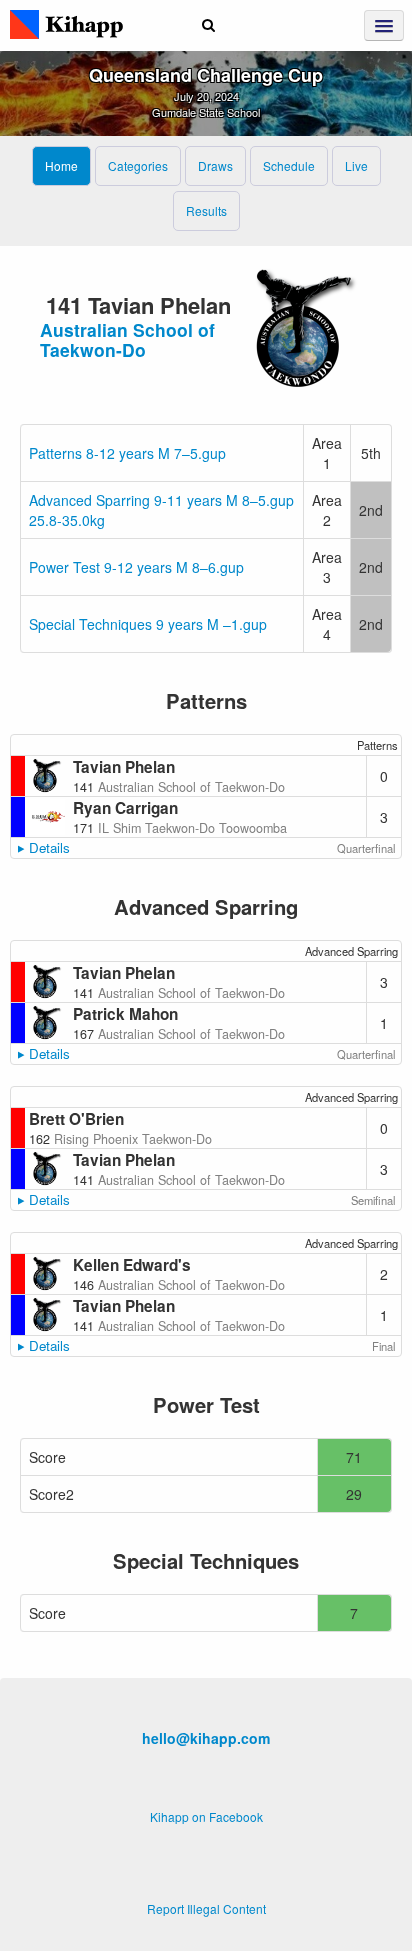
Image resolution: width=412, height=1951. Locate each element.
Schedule (289, 165)
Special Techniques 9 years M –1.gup (148, 624)
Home (61, 165)
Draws (215, 165)
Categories (138, 165)
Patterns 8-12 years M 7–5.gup (127, 453)
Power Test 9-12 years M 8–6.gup (136, 567)
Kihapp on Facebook (206, 1816)
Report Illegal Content (206, 1908)
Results (206, 210)
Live (356, 165)
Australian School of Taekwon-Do (127, 339)
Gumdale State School (206, 112)
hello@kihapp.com (206, 1738)
